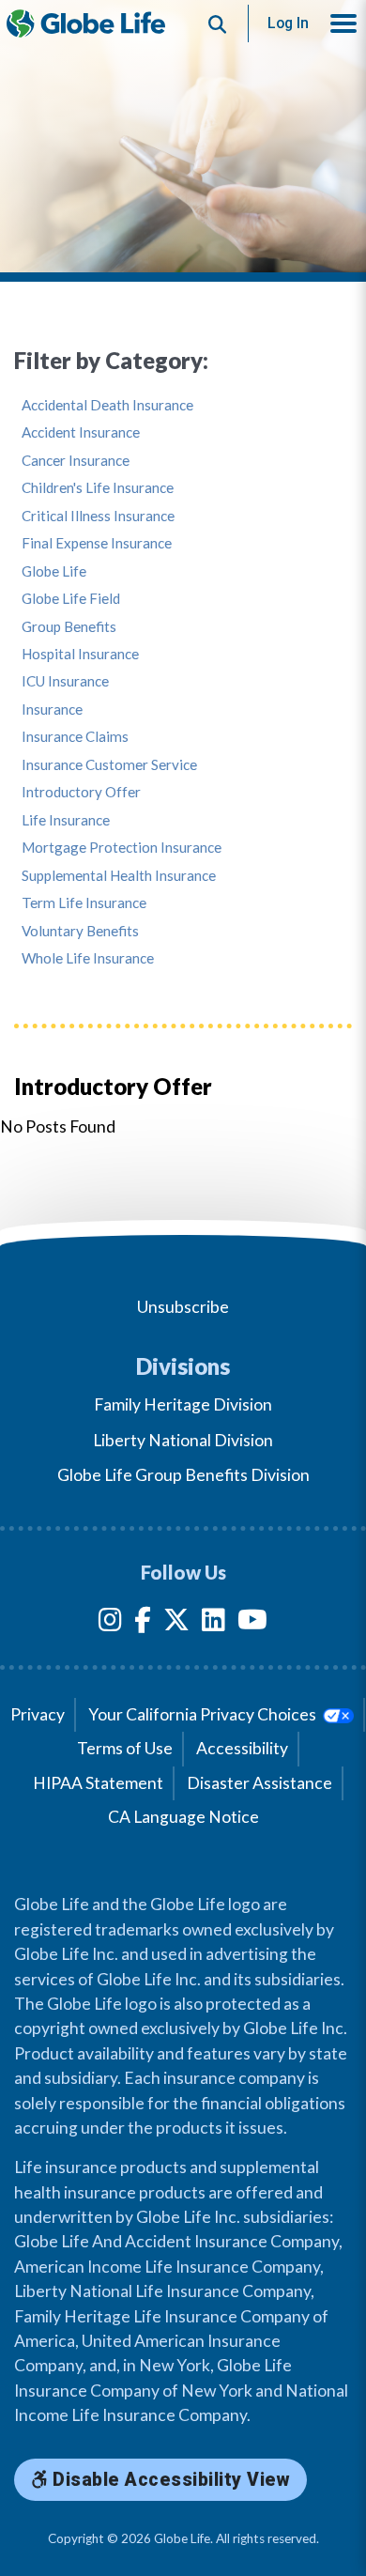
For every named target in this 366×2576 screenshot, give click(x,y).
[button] (343, 23)
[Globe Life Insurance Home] (86, 23)
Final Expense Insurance (97, 543)
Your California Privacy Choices (204, 1714)
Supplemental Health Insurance (119, 876)
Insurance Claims (75, 737)
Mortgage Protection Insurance (122, 848)
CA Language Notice (183, 1817)
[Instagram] (110, 1623)
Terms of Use (125, 1748)
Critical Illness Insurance (98, 516)
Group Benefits (69, 627)
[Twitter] (176, 1623)
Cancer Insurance (76, 461)
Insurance (52, 710)
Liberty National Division (183, 1440)
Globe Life (54, 571)
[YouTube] (252, 1623)
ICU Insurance (65, 681)
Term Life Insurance (84, 903)
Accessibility (242, 1748)
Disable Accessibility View (169, 2480)
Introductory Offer (81, 792)
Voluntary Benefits (80, 931)
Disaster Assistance (259, 1783)
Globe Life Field (71, 599)
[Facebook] (143, 1623)
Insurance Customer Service (109, 765)
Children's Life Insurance (98, 488)
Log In (288, 23)
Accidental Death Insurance (107, 405)
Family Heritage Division (183, 1404)
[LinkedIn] (213, 1623)
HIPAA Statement (98, 1783)
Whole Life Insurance (88, 958)
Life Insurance (66, 820)
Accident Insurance (81, 432)
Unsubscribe (183, 1307)
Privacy (38, 1714)
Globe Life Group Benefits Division (183, 1475)
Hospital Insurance (80, 654)
